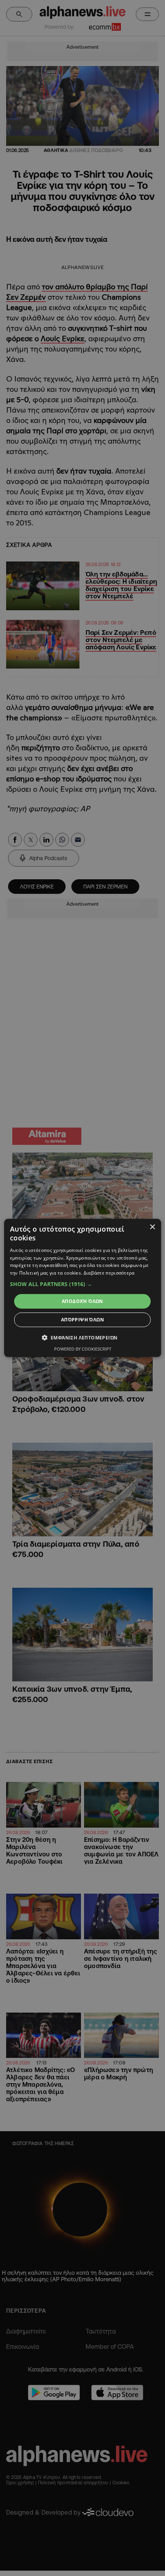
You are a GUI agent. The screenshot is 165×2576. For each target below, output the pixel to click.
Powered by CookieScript (83, 1349)
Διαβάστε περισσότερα (109, 1273)
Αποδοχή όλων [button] (82, 1301)
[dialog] (83, 1288)
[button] (83, 1284)
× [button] (152, 1227)
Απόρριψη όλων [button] (82, 1320)
